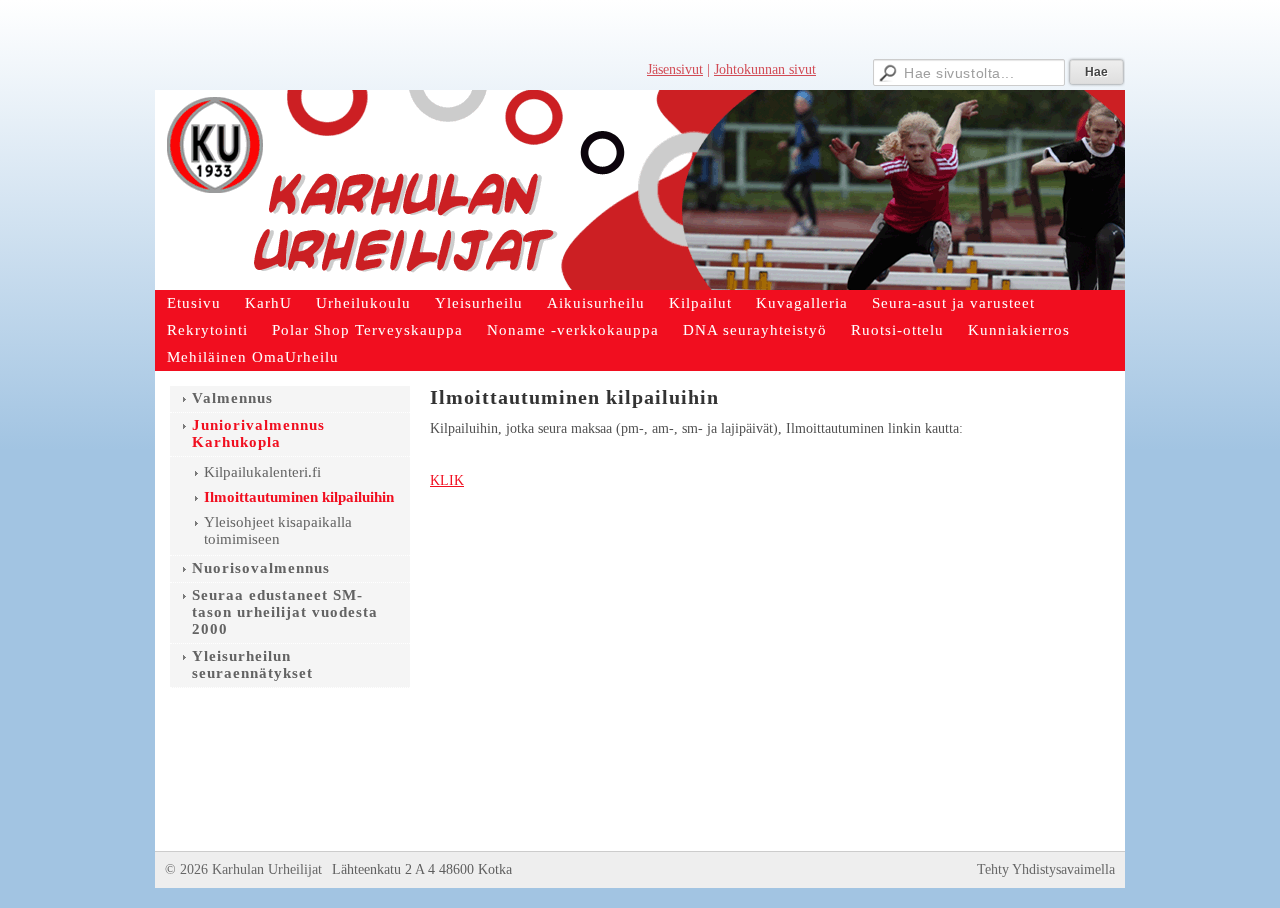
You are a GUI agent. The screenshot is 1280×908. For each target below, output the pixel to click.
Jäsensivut (675, 69)
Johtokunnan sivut (765, 69)
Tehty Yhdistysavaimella (1046, 869)
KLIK (447, 480)
